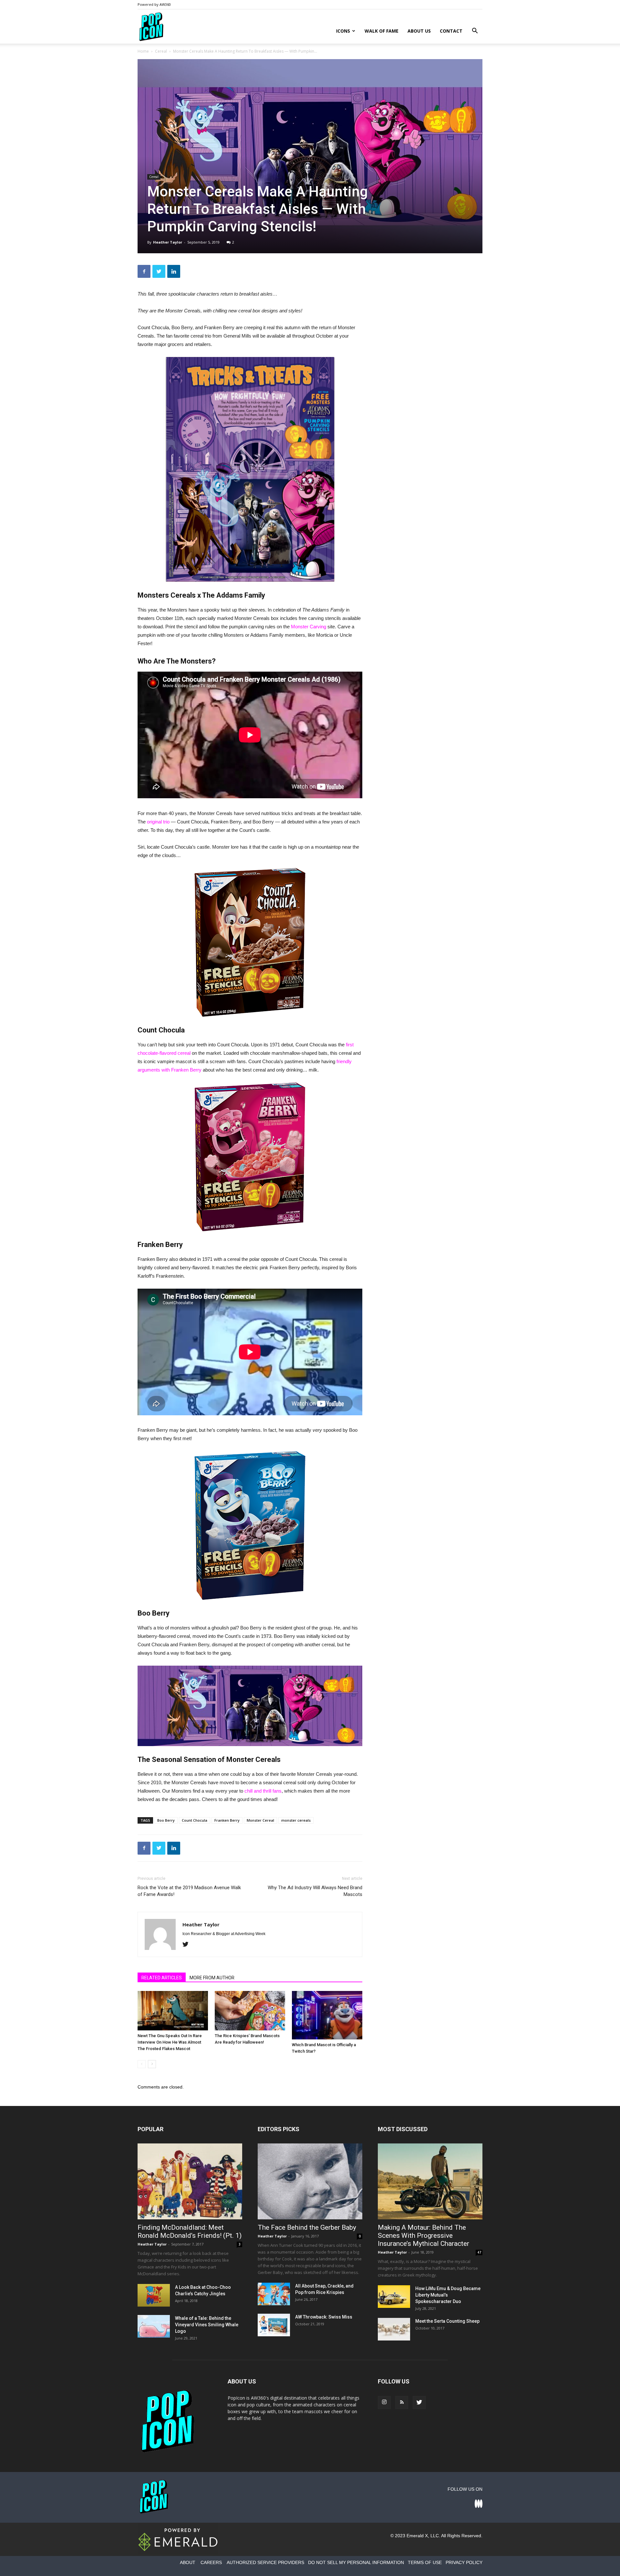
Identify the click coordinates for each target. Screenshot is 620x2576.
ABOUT (188, 2562)
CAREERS (211, 2562)
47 (479, 2252)
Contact (451, 31)
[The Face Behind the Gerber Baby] (310, 2181)
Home (143, 51)
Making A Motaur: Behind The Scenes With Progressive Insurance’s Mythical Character (424, 2236)
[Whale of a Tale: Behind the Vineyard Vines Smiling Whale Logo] (154, 2326)
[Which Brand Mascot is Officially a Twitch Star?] (327, 2015)
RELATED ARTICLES (162, 1978)
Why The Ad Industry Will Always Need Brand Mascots (315, 1891)
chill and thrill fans (263, 1791)
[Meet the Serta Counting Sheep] (394, 2329)
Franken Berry (227, 1820)
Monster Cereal (260, 1820)
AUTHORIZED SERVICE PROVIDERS (265, 2562)
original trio (158, 822)
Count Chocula (195, 1820)
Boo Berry (166, 1820)
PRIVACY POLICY (464, 2562)
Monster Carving (309, 627)
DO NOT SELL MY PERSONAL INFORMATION (356, 2562)
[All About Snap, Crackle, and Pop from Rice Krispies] (274, 2294)
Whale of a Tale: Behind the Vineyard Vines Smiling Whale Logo (207, 2325)
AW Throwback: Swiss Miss (324, 2317)
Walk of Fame (382, 31)
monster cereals (296, 1820)
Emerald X (417, 2536)
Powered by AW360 (154, 4)
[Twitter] (188, 1945)
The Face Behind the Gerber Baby (307, 2227)
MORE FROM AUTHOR (212, 1978)
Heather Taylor (168, 242)
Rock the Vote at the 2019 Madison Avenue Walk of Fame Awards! (189, 1891)
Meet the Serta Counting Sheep (447, 2321)
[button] (475, 31)
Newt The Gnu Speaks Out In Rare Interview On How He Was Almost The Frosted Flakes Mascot (170, 2042)
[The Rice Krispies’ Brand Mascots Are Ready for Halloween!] (250, 2011)
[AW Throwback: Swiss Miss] (274, 2325)
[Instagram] (384, 2403)
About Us (419, 31)
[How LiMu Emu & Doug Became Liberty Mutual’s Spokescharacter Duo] (394, 2297)
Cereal (161, 51)
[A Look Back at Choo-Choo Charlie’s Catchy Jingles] (154, 2295)
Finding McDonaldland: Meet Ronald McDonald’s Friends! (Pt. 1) (190, 2231)
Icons (343, 31)
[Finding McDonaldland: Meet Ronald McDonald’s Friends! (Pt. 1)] (190, 2181)
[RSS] (402, 2403)
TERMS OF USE (425, 2562)
